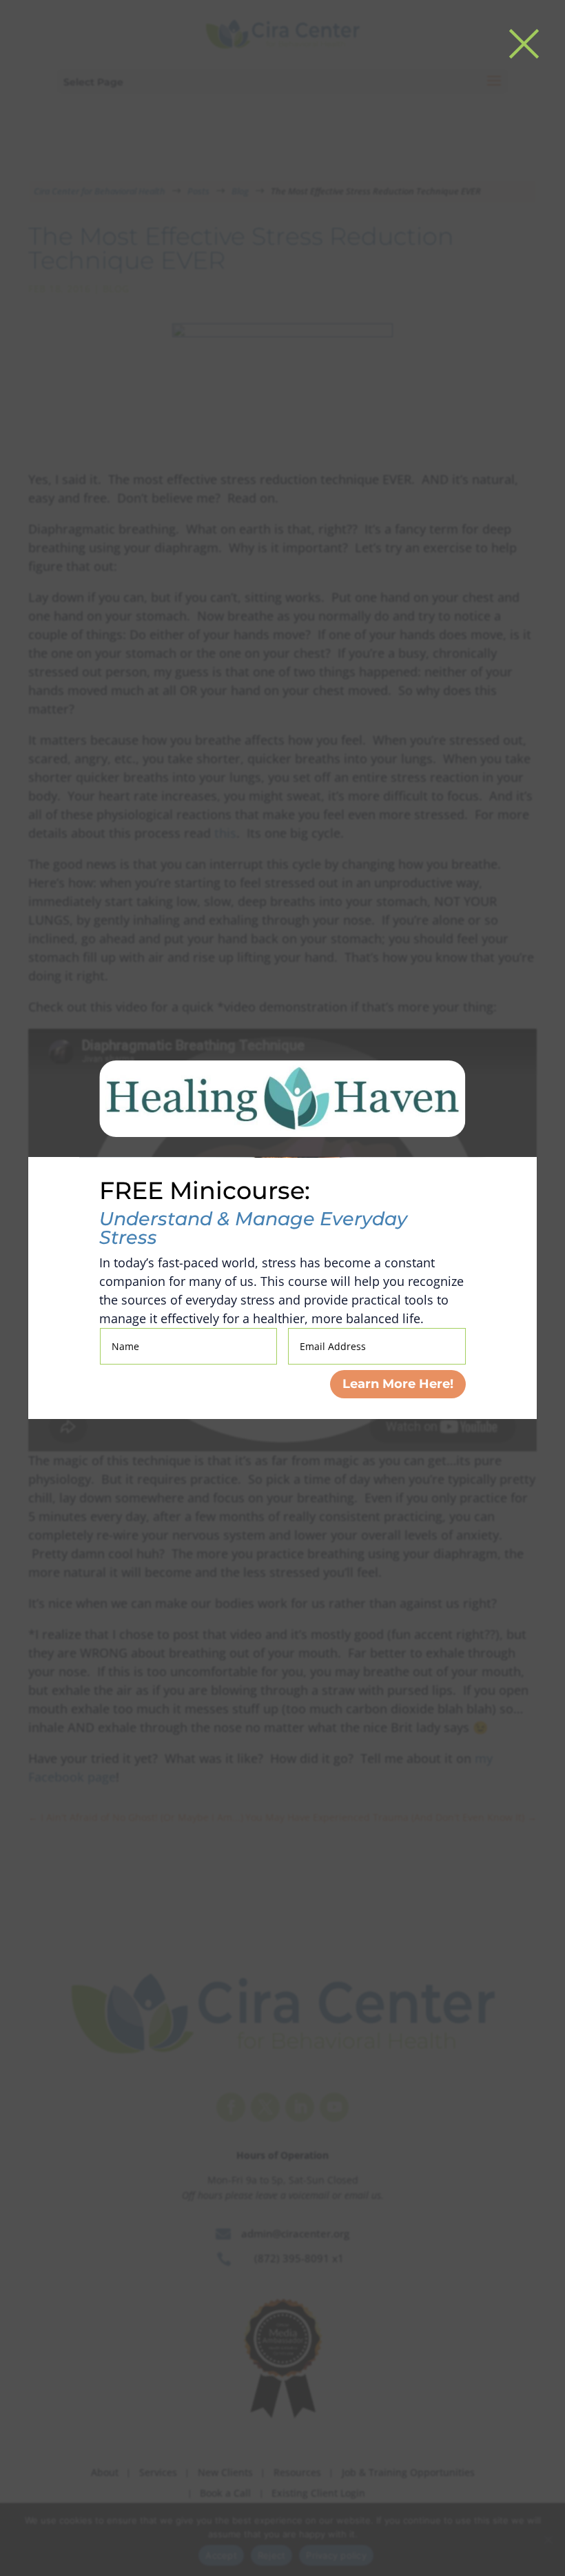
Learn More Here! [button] (398, 1384)
